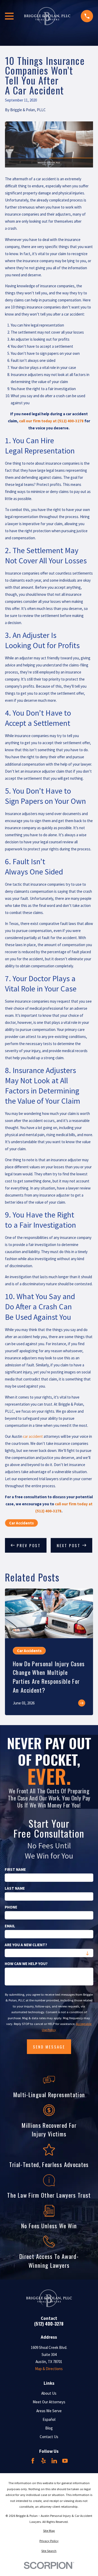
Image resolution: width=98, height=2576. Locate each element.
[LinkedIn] (54, 2461)
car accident (33, 1436)
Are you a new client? (26, 1945)
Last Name (15, 1888)
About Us (49, 2393)
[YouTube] (65, 2461)
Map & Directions (49, 2369)
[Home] (47, 16)
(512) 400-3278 (49, 2324)
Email (10, 1926)
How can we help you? (26, 1964)
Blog (49, 2428)
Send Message (49, 2047)
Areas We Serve (49, 2411)
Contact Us (49, 2437)
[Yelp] (44, 2461)
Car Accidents (21, 1523)
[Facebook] (33, 2461)
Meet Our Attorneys (49, 2402)
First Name (15, 1870)
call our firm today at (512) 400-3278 (51, 421)
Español (49, 2419)
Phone (11, 1907)
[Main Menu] (9, 16)
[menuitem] (49, 2531)
